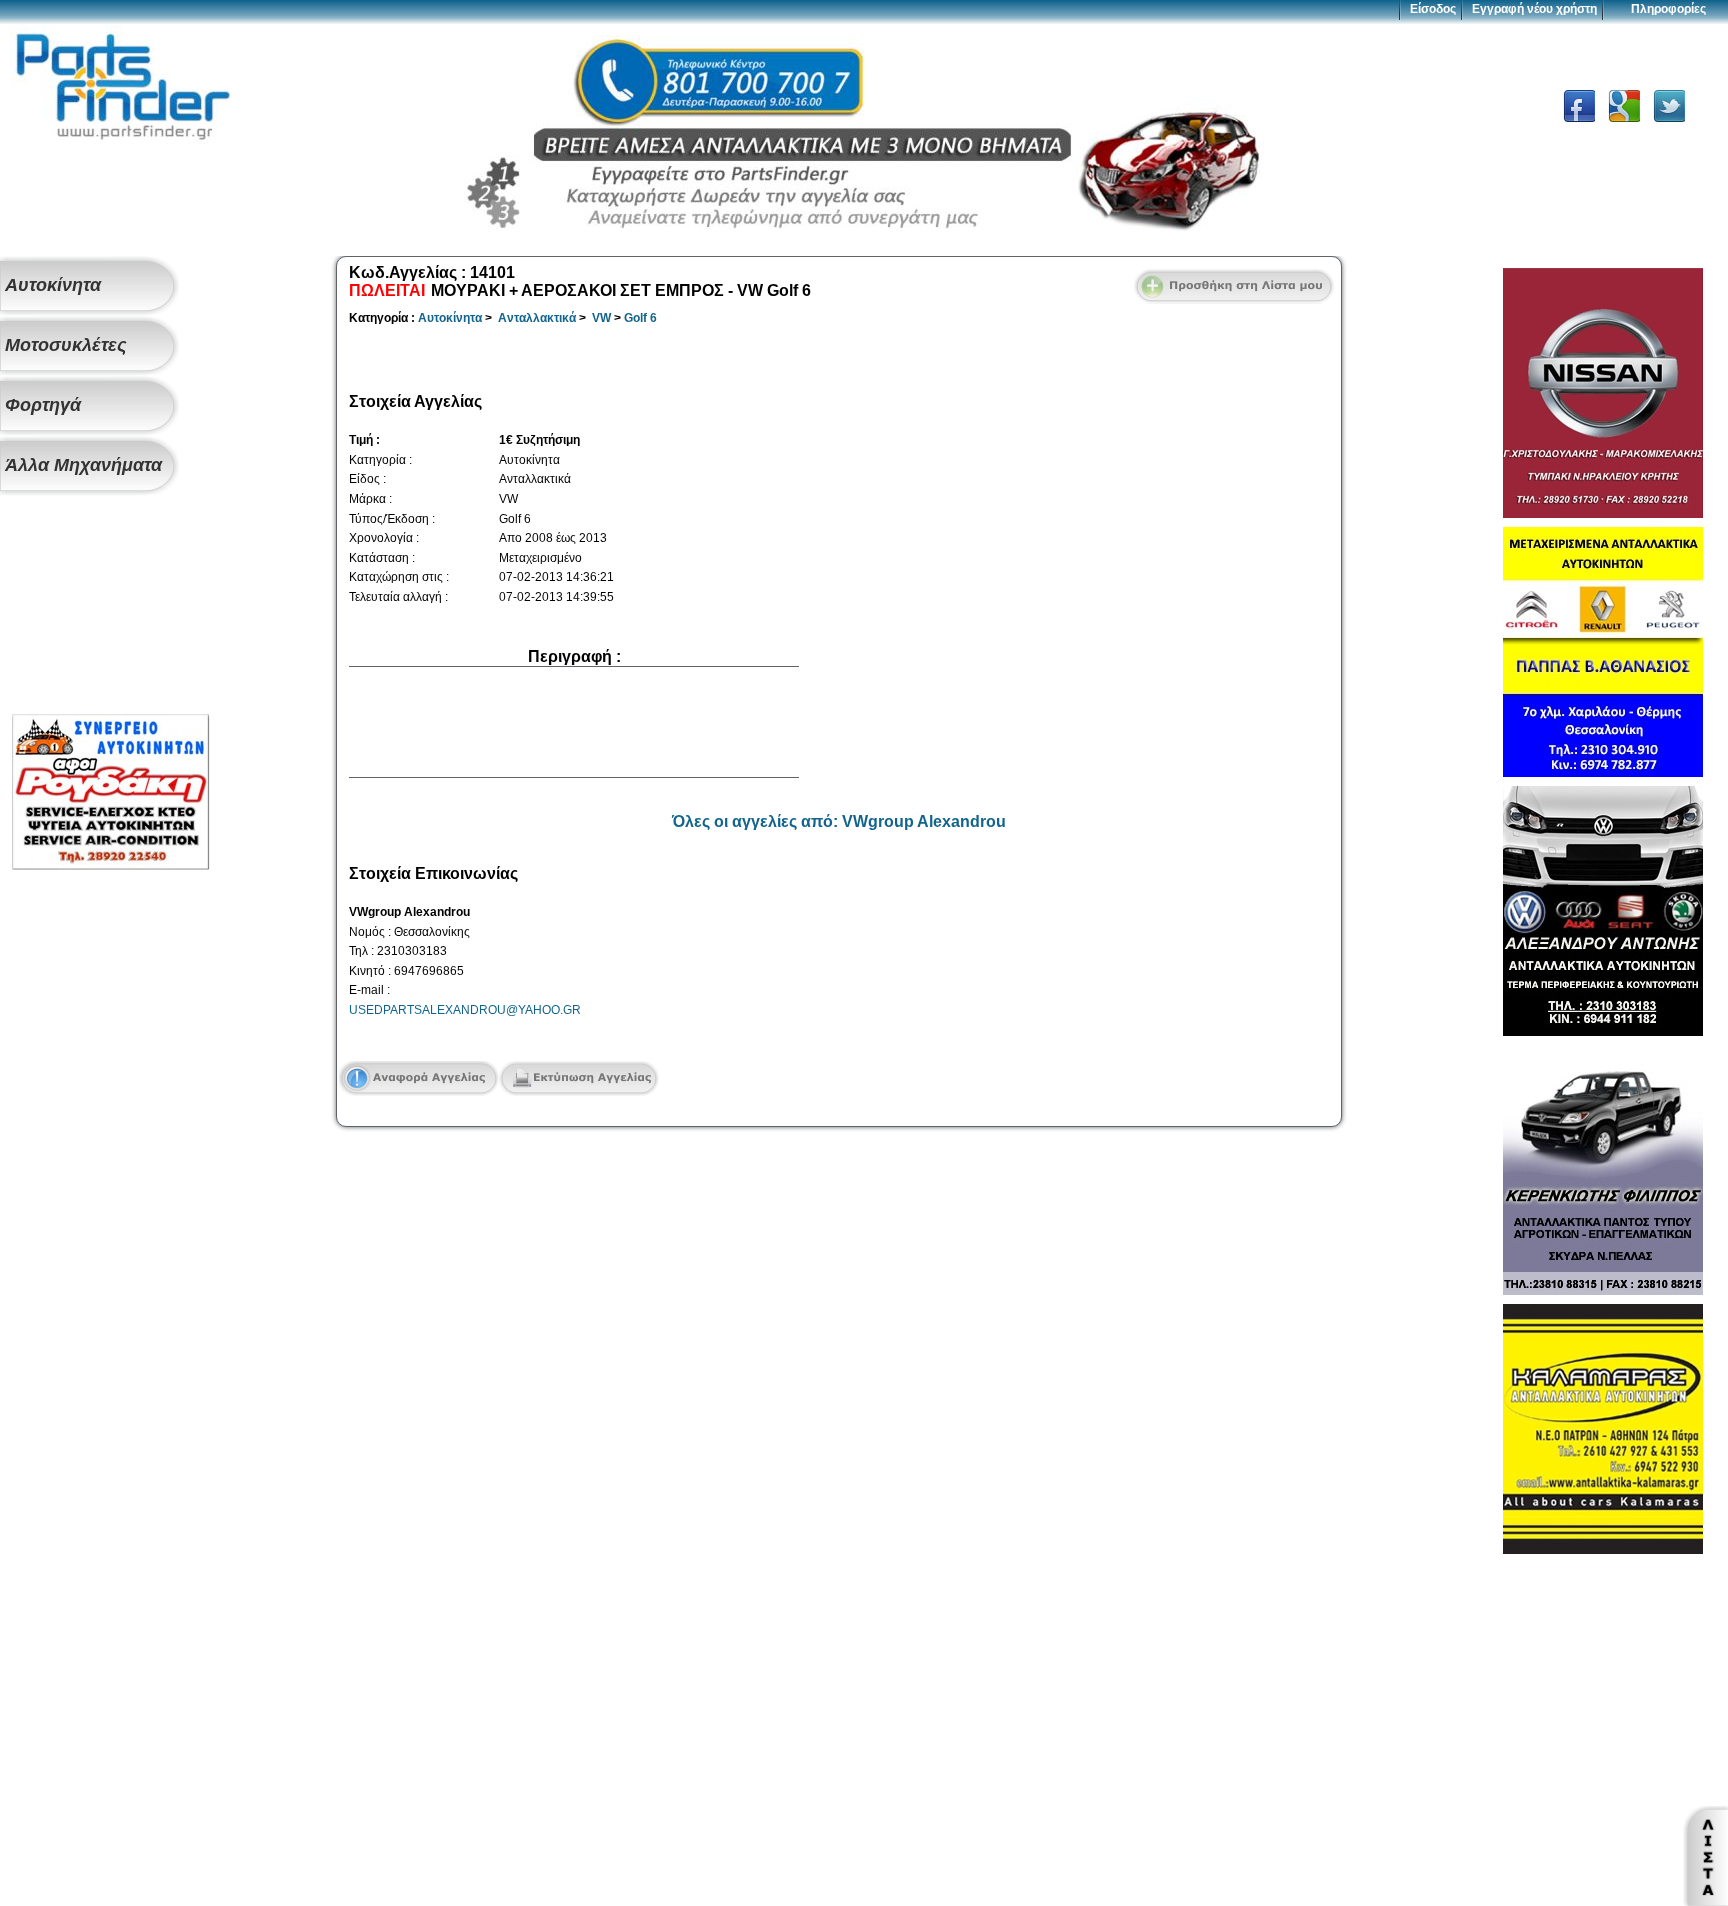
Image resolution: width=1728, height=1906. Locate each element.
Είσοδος (1433, 9)
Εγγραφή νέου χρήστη (1534, 9)
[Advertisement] (110, 606)
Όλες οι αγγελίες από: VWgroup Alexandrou (839, 821)
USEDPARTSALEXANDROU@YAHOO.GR (465, 1010)
